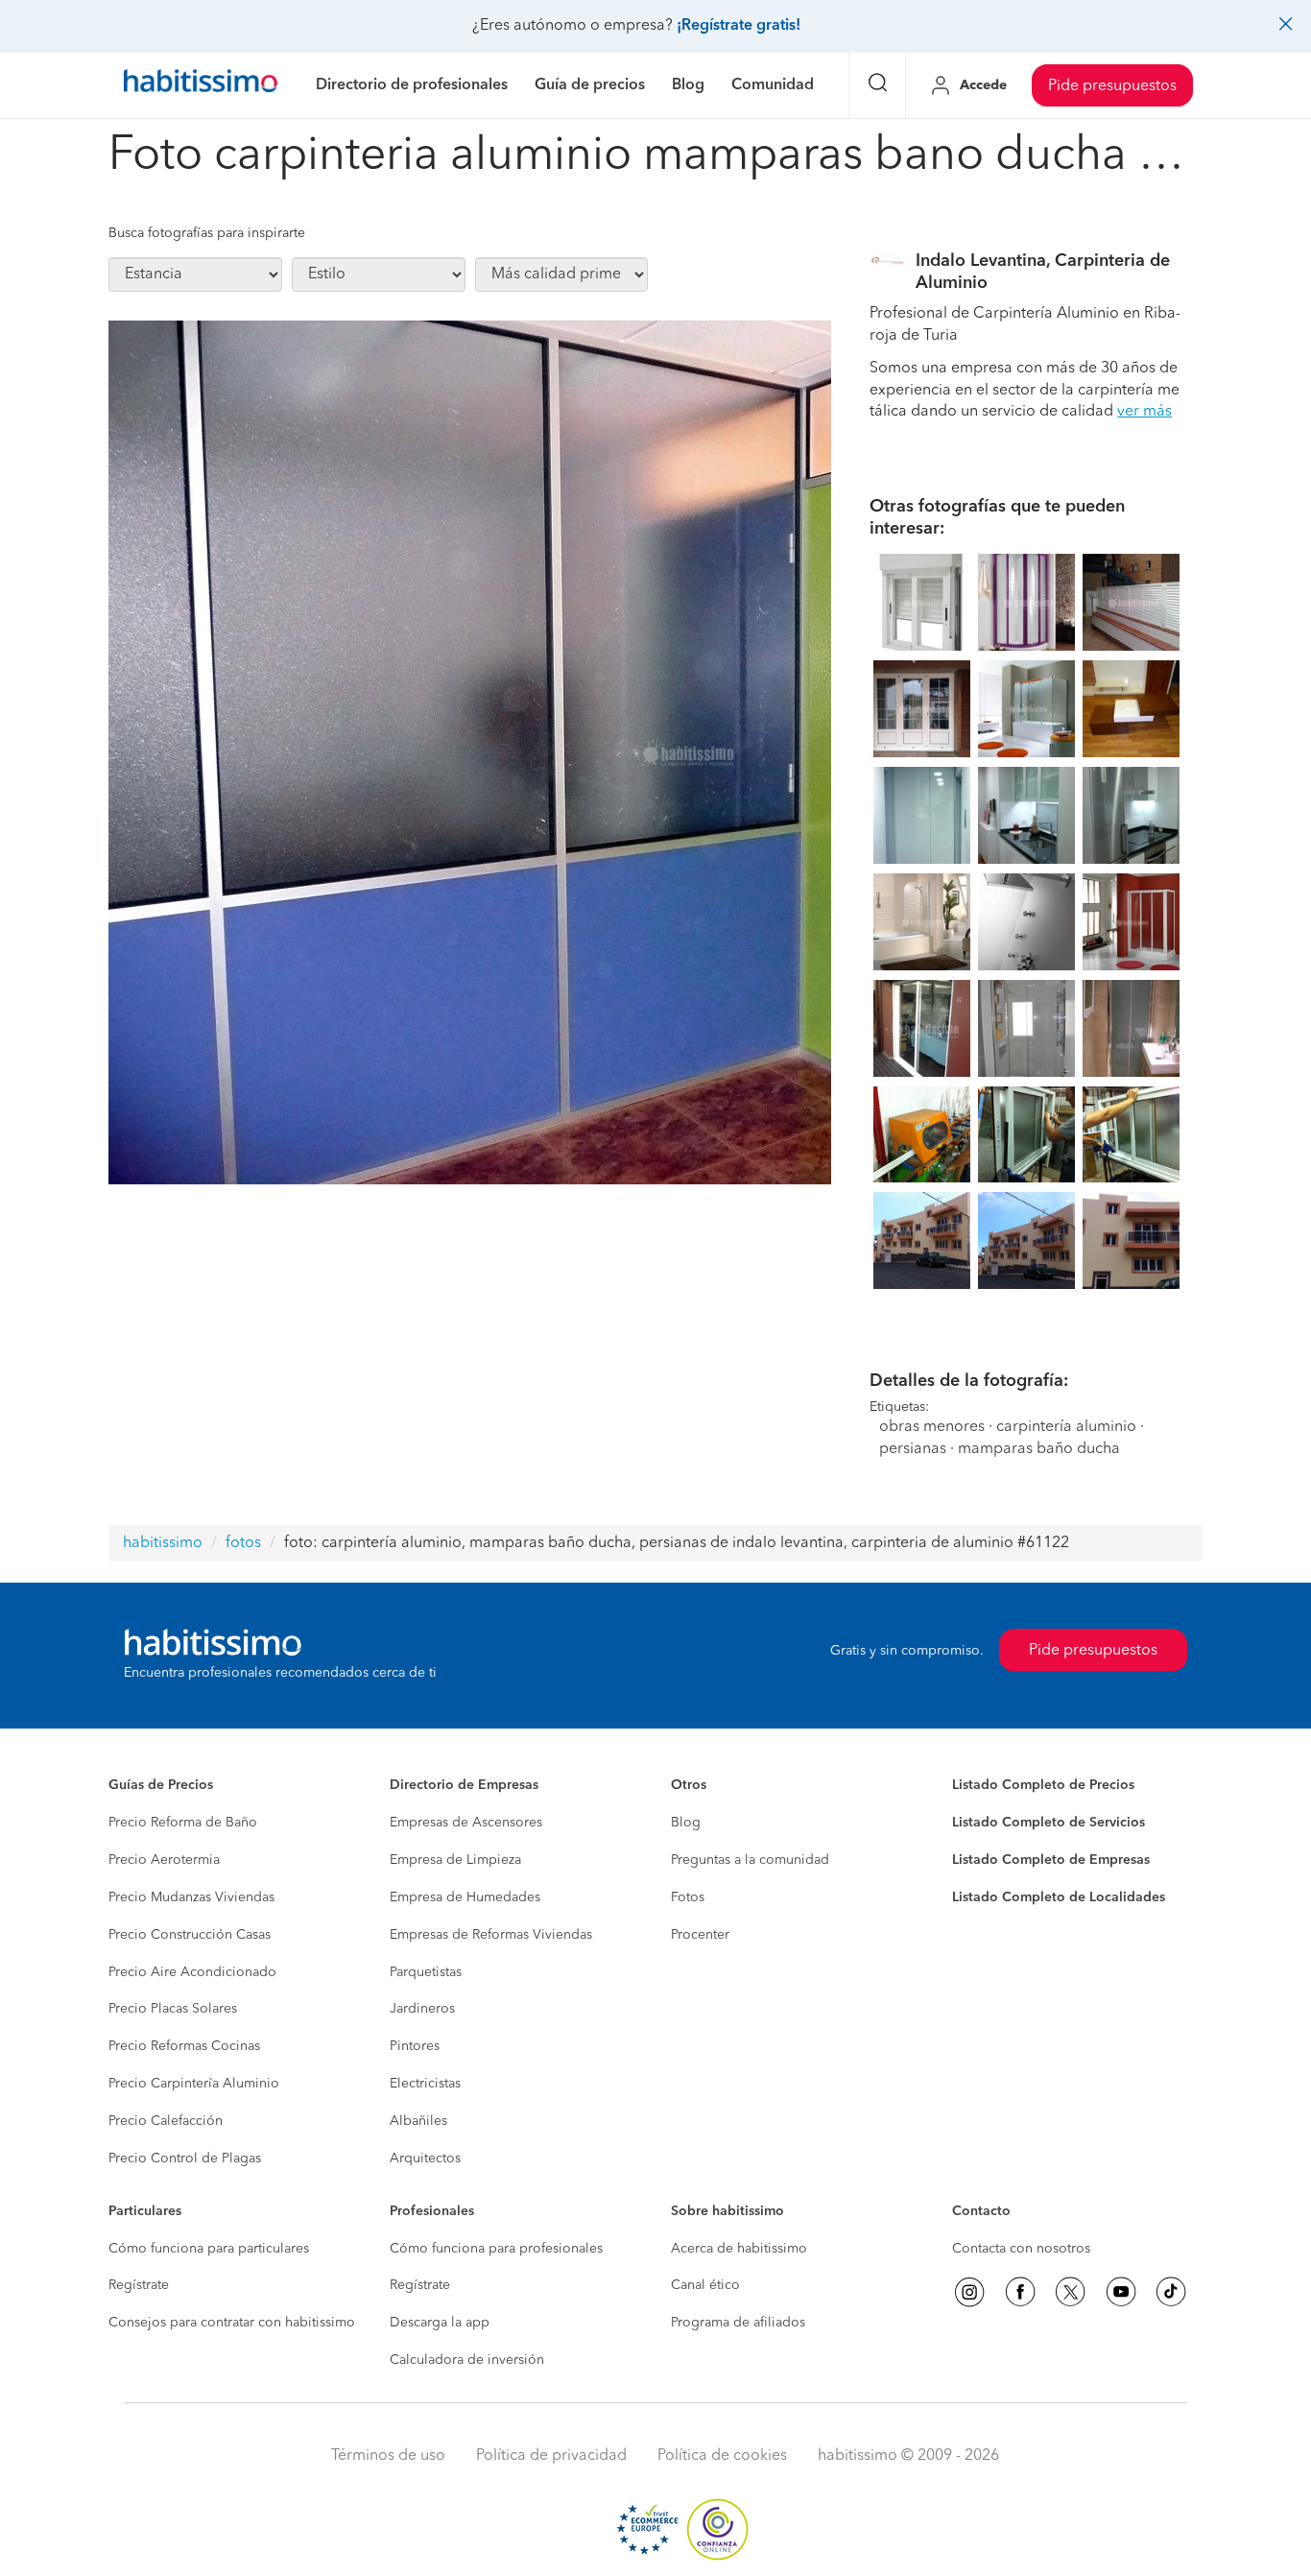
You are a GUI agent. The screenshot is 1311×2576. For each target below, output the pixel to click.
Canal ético (705, 2285)
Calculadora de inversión (467, 2360)
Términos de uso (388, 2456)
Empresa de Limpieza (455, 1860)
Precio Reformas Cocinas (184, 2046)
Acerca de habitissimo (739, 2249)
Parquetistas (426, 1972)
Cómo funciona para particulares (209, 2249)
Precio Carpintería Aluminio (194, 2084)
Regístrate (139, 2285)
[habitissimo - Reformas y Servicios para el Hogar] (201, 85)
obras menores (932, 1427)
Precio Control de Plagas (185, 2159)
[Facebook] (1020, 2292)
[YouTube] (1121, 2292)
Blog (686, 1823)
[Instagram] (969, 2292)
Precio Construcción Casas (190, 1935)
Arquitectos (425, 2159)
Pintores (415, 2046)
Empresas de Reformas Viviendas (491, 1935)
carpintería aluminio (1066, 1427)
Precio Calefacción (166, 2121)
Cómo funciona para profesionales (496, 2249)
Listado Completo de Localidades (1059, 1897)
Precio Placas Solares (173, 2009)
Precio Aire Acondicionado (192, 1972)
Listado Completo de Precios (1043, 1785)
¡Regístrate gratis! (739, 26)
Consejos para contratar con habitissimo (232, 2323)
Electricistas (425, 2084)
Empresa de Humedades (465, 1897)
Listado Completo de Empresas (1051, 1860)
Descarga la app (440, 2323)
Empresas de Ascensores (466, 1823)
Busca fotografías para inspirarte (207, 233)
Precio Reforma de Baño (183, 1823)
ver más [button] (1144, 412)
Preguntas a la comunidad (750, 1860)
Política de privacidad (551, 2456)
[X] (1070, 2292)
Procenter (700, 1935)
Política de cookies (722, 2456)
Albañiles (418, 2121)
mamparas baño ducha (1039, 1449)
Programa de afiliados (738, 2323)
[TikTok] (1171, 2292)
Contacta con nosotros (1021, 2249)
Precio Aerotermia (164, 1860)
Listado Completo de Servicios (1049, 1823)
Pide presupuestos (1112, 86)
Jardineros (422, 2009)
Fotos (688, 1897)
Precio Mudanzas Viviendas (191, 1897)
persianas (913, 1449)
